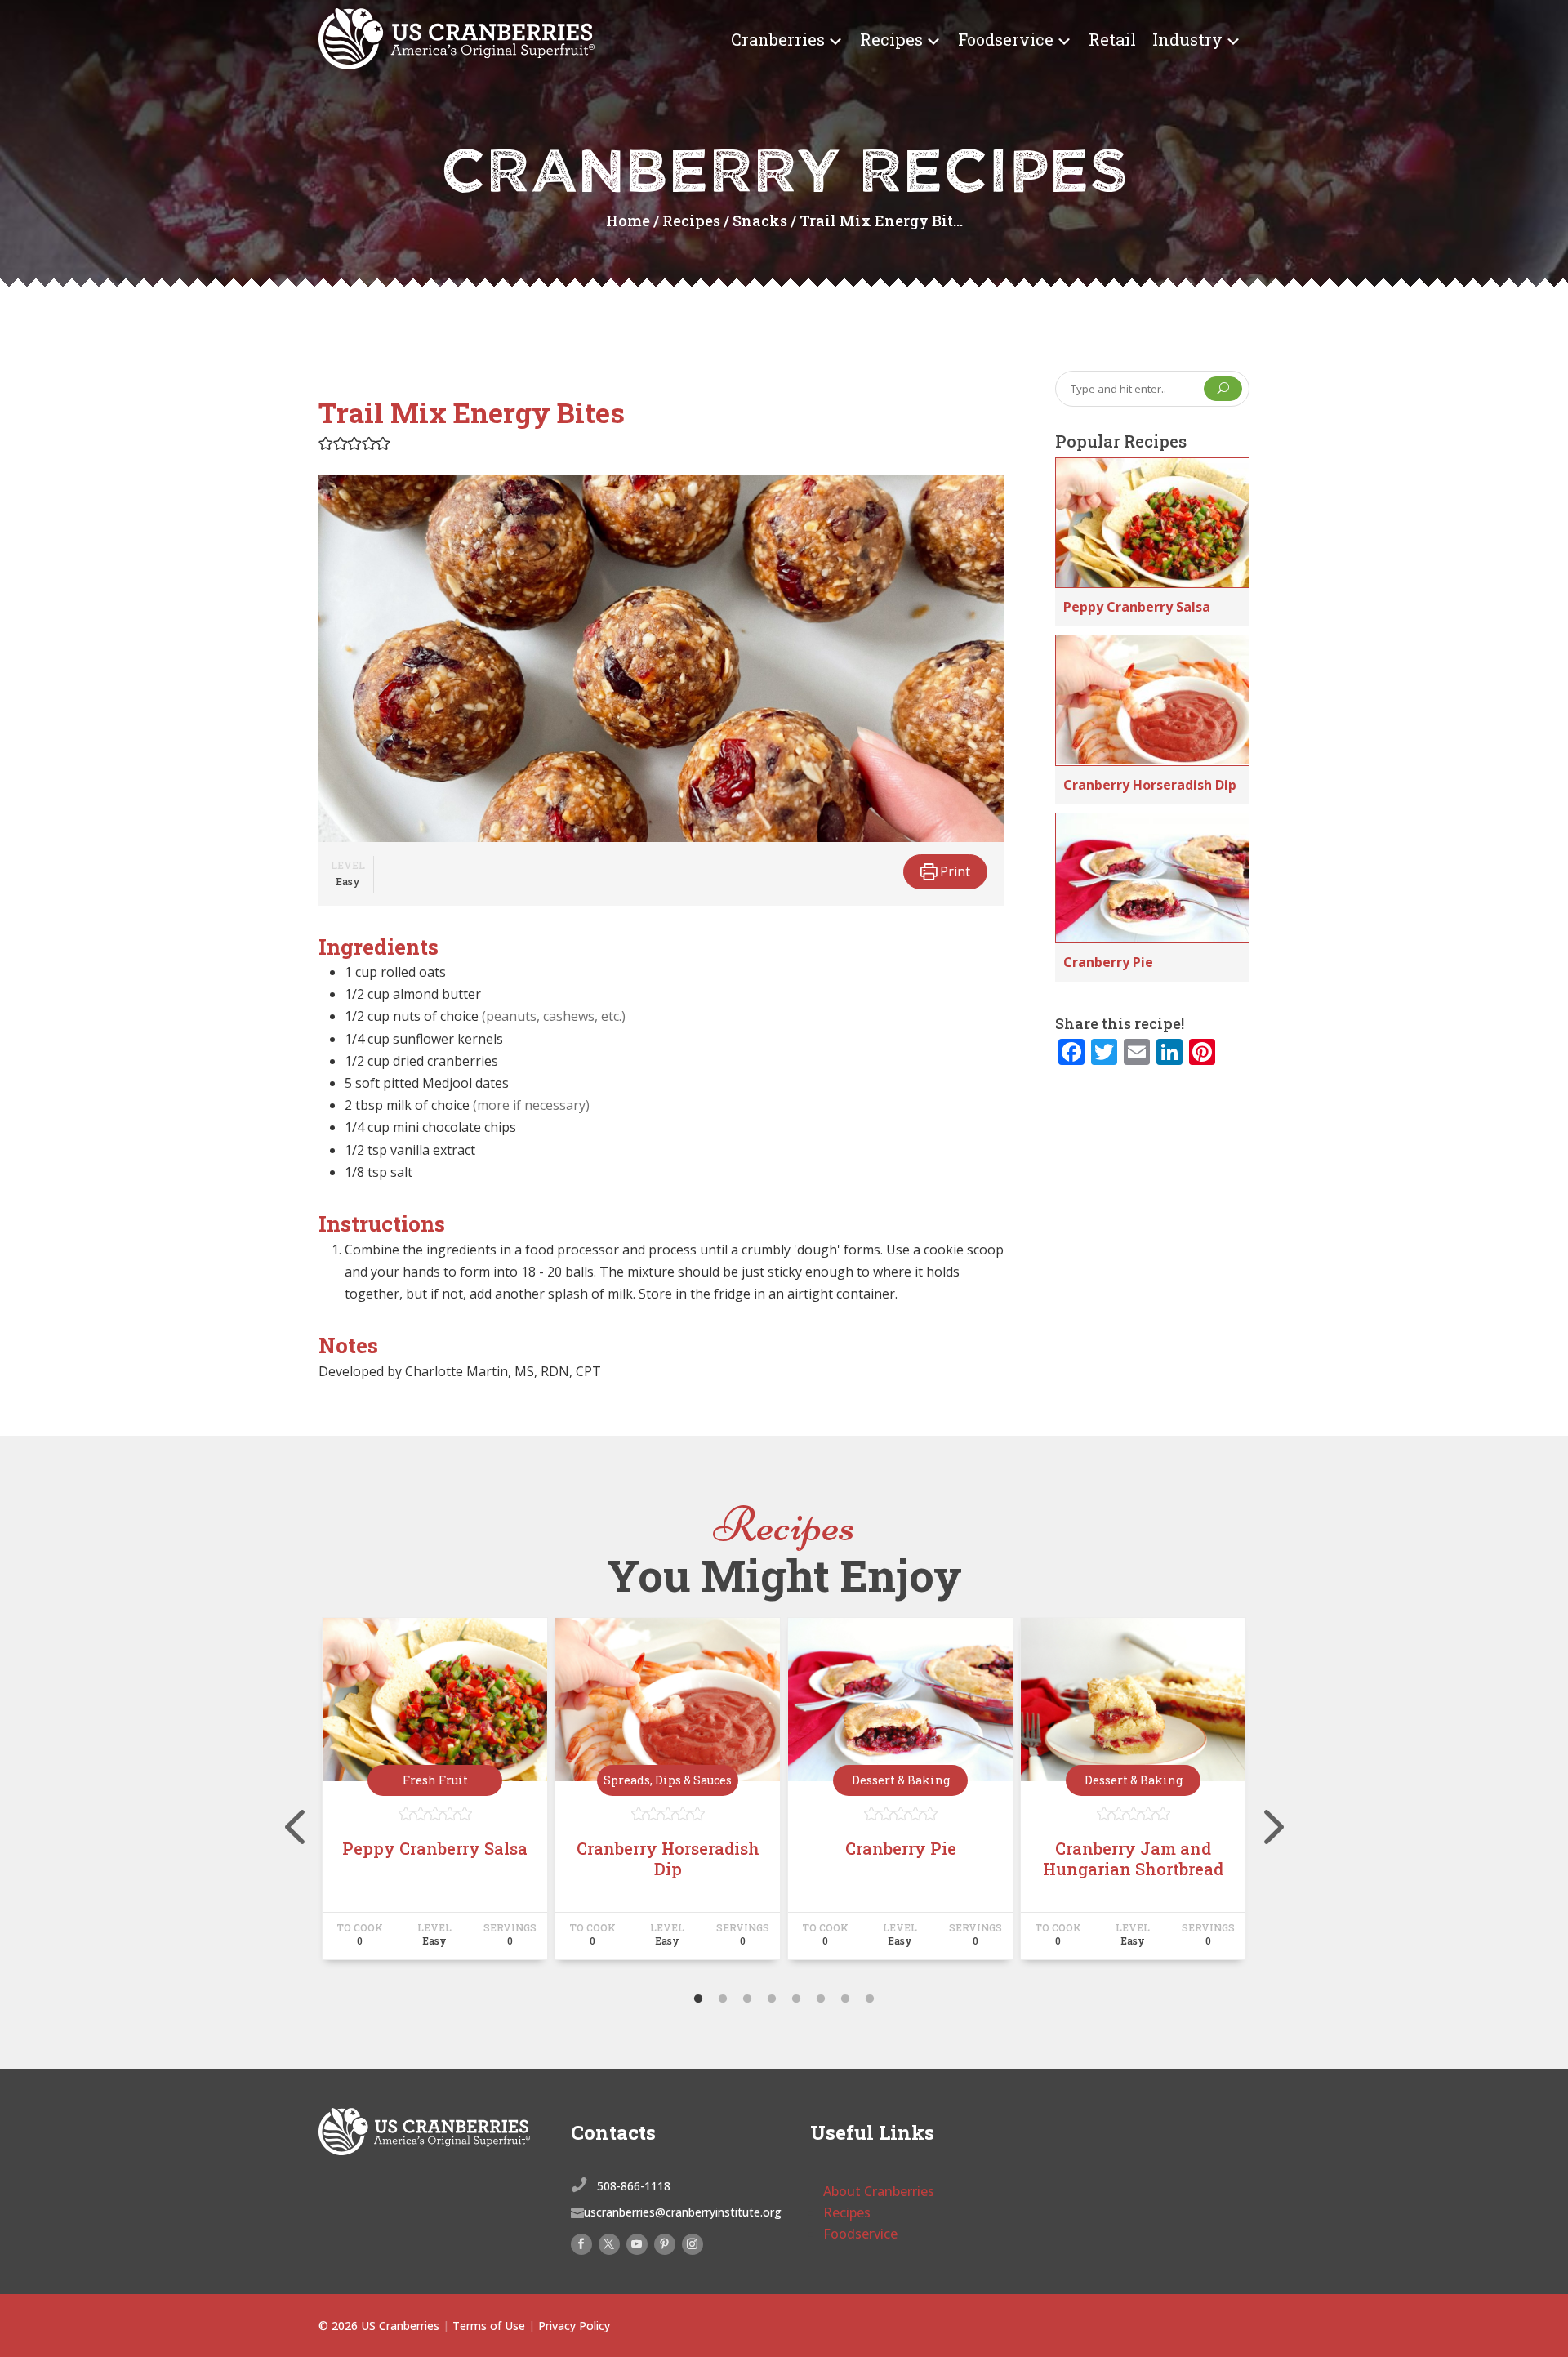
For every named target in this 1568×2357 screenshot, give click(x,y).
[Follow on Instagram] (693, 2244)
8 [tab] (870, 1999)
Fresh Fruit (435, 1780)
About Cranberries (879, 2191)
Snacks (760, 221)
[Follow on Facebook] (581, 2244)
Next (1262, 1796)
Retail (1112, 39)
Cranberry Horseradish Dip (1150, 785)
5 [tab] (796, 1999)
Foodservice (1006, 39)
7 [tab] (845, 1999)
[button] (326, 443)
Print (953, 871)
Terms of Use (489, 2326)
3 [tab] (747, 1999)
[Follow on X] (609, 2244)
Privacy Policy (574, 2326)
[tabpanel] (435, 1796)
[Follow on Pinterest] (665, 2244)
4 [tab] (772, 1999)
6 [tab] (821, 1999)
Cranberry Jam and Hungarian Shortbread (1133, 1858)
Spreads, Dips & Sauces (668, 1780)
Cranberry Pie (1108, 962)
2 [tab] (723, 1999)
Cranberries (778, 39)
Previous (306, 1796)
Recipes (891, 39)
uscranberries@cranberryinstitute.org (683, 2212)
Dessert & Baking (901, 1780)
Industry (1187, 39)
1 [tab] (698, 1999)
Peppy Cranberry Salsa (1137, 607)
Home (628, 221)
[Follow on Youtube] (637, 2244)
